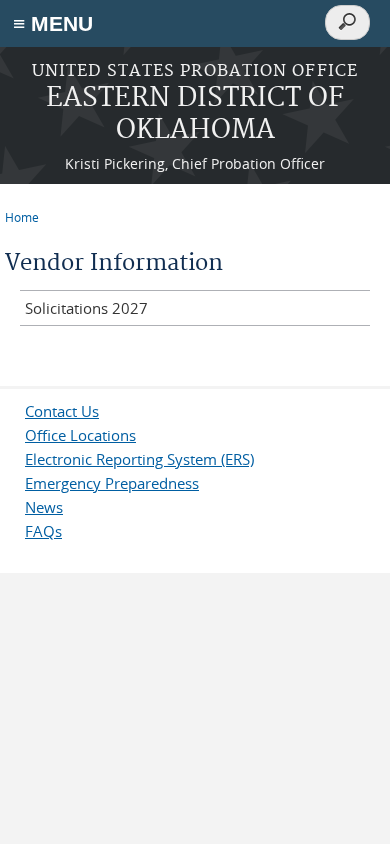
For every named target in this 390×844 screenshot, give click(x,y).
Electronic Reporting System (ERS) (139, 459)
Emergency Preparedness (112, 483)
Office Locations (80, 435)
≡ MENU (53, 23)
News (44, 507)
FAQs (43, 531)
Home (22, 217)
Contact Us (62, 411)
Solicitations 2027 (86, 308)
